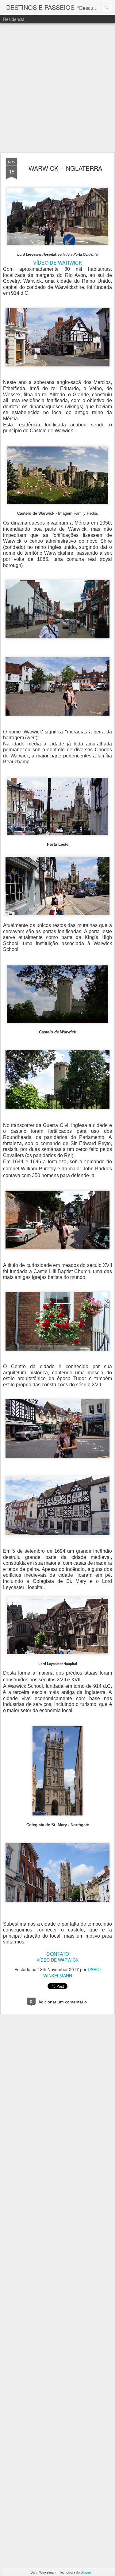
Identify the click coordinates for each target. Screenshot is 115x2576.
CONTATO (58, 1954)
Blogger (86, 2572)
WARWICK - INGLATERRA (65, 168)
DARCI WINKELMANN (72, 1972)
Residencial (14, 19)
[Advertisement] (57, 88)
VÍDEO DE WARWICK (58, 263)
